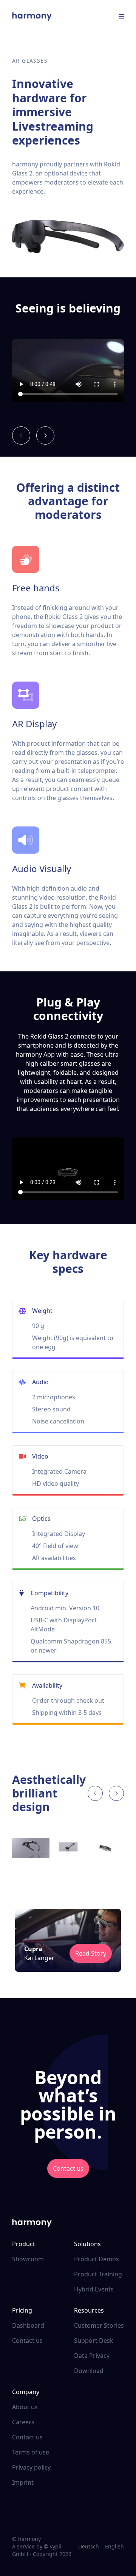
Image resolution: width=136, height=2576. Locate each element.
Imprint (23, 2482)
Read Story (91, 1953)
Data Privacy (92, 2356)
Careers (23, 2422)
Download (89, 2371)
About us (25, 2407)
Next (130, 1849)
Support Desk (94, 2341)
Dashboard (28, 2325)
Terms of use (31, 2452)
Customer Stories (99, 2325)
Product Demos (97, 2259)
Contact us (68, 2168)
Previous (6, 1849)
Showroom (28, 2259)
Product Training (98, 2274)
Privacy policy (31, 2467)
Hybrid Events (94, 2289)
